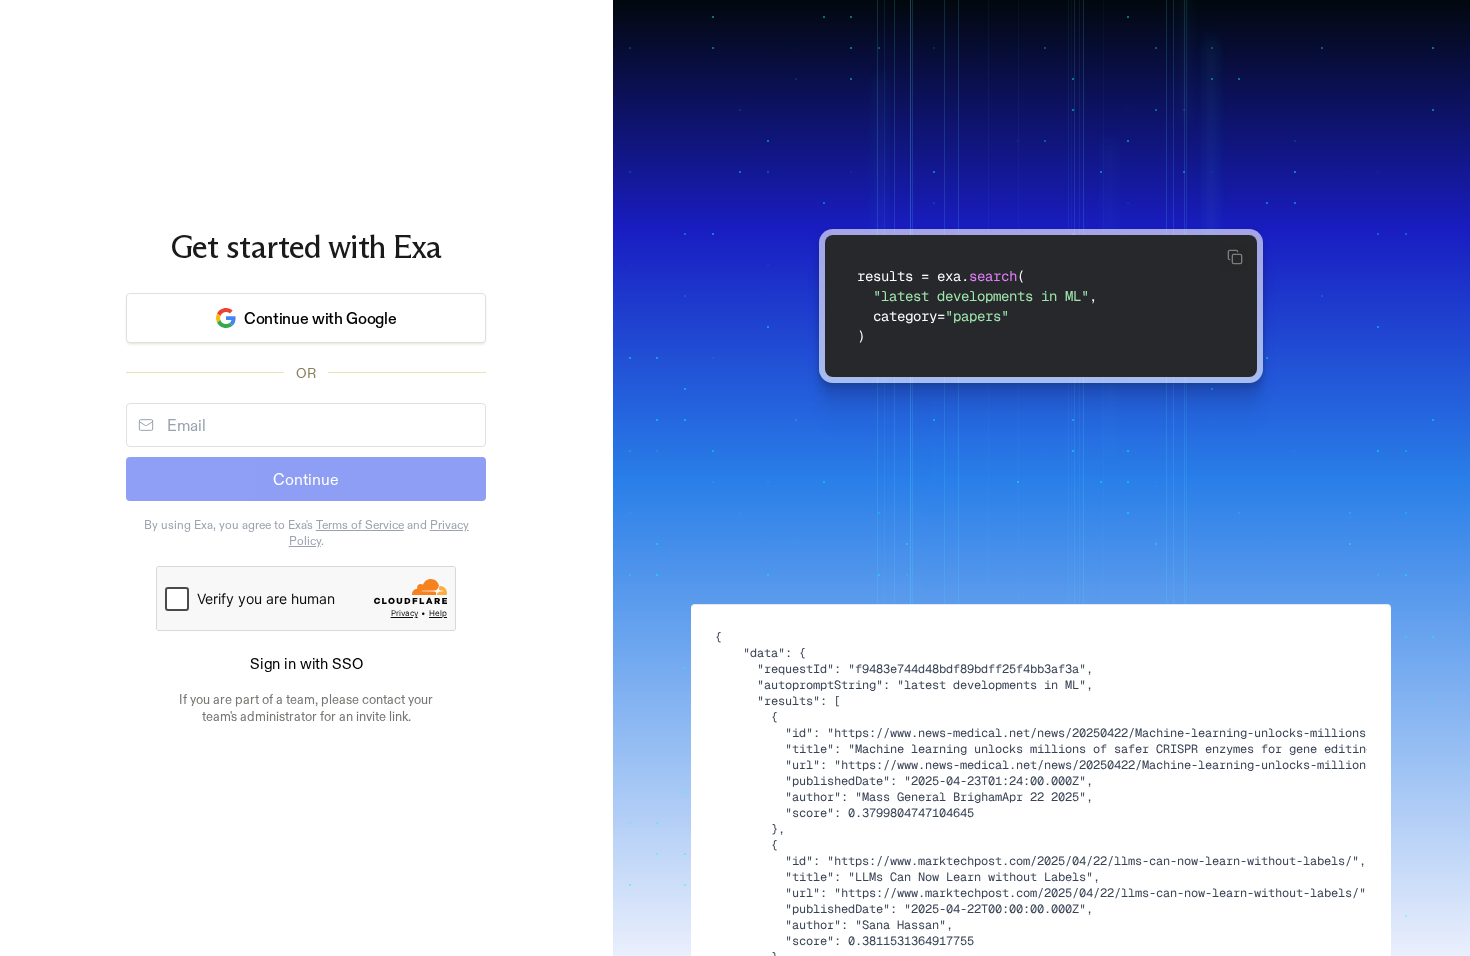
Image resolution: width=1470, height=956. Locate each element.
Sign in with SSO (306, 663)
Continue (306, 479)
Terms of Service (360, 525)
